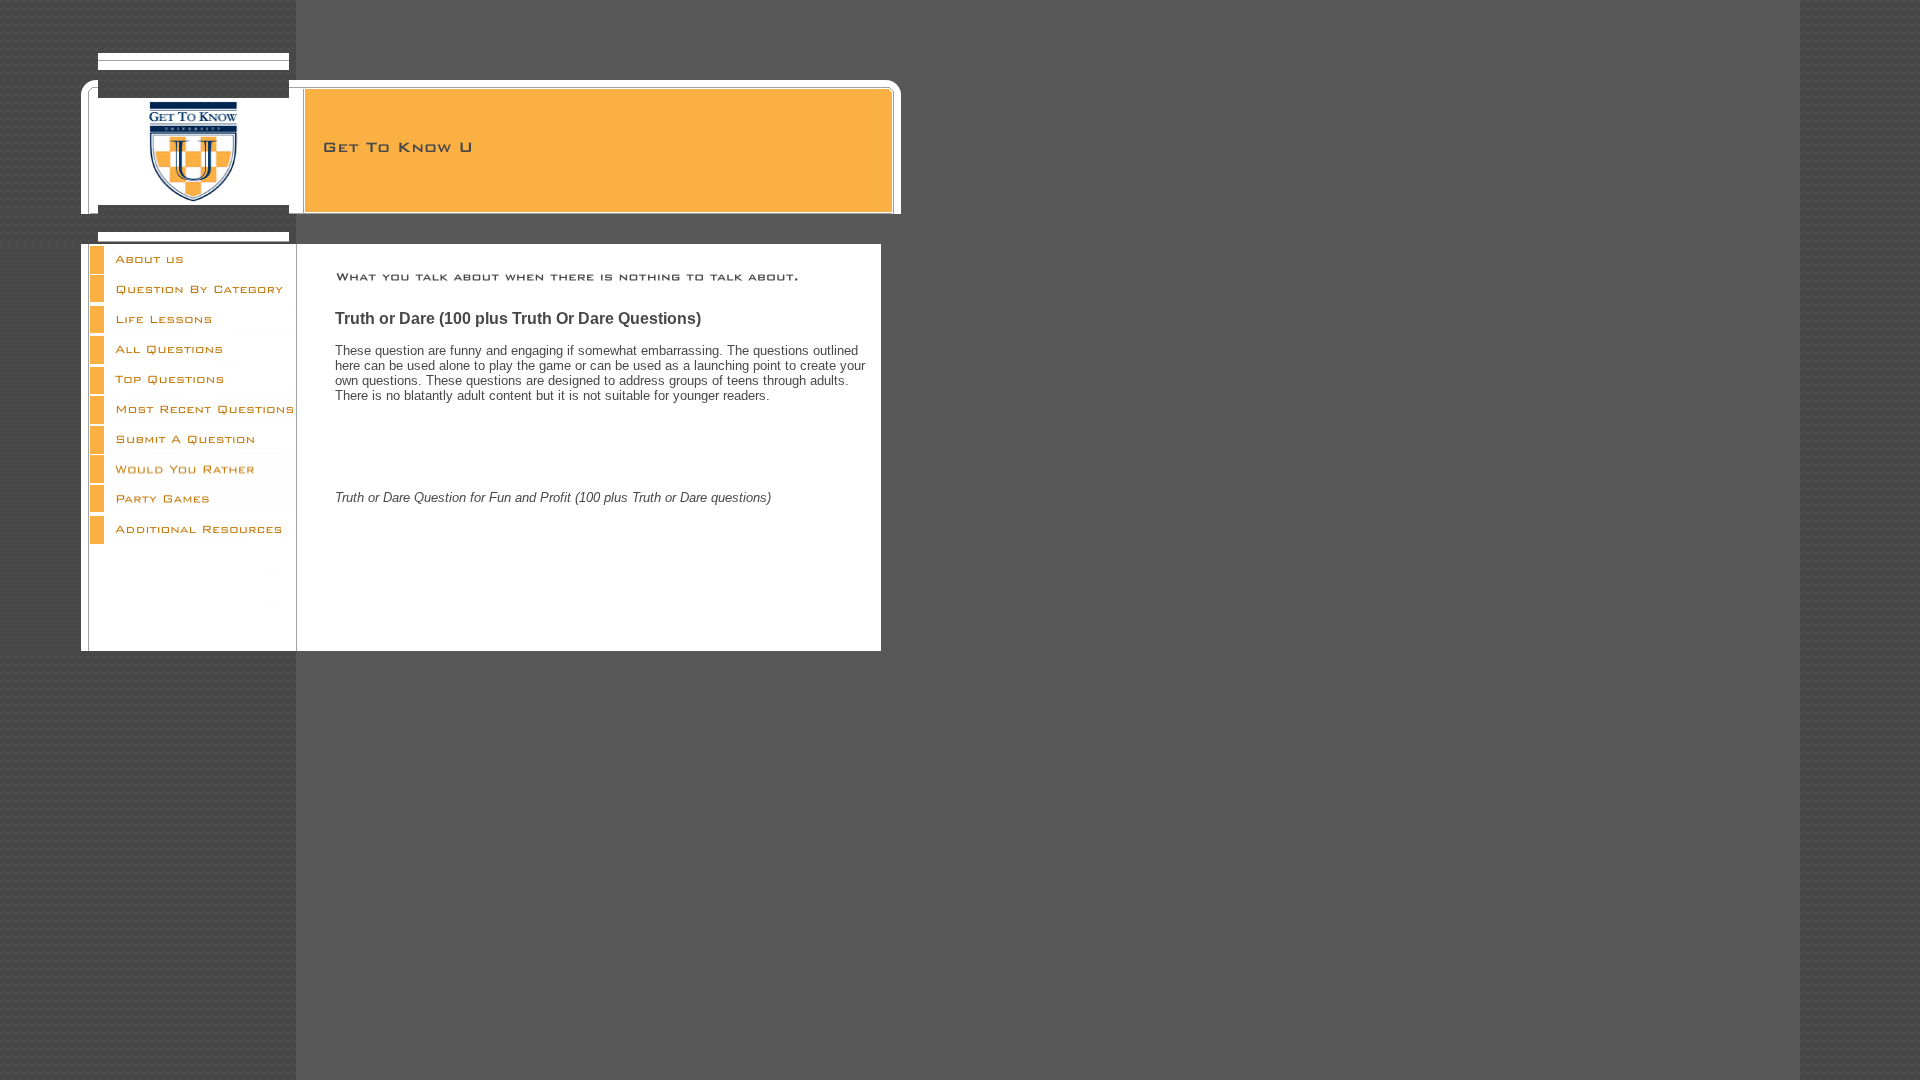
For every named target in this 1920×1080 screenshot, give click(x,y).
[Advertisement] (601, 447)
